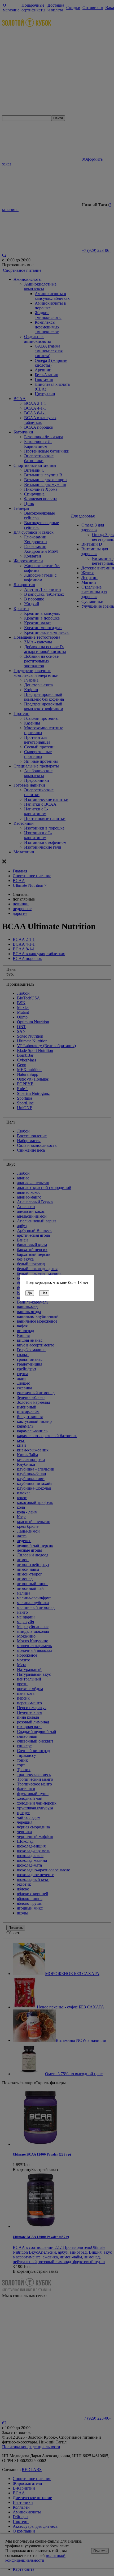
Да (30, 1293)
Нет (44, 1293)
